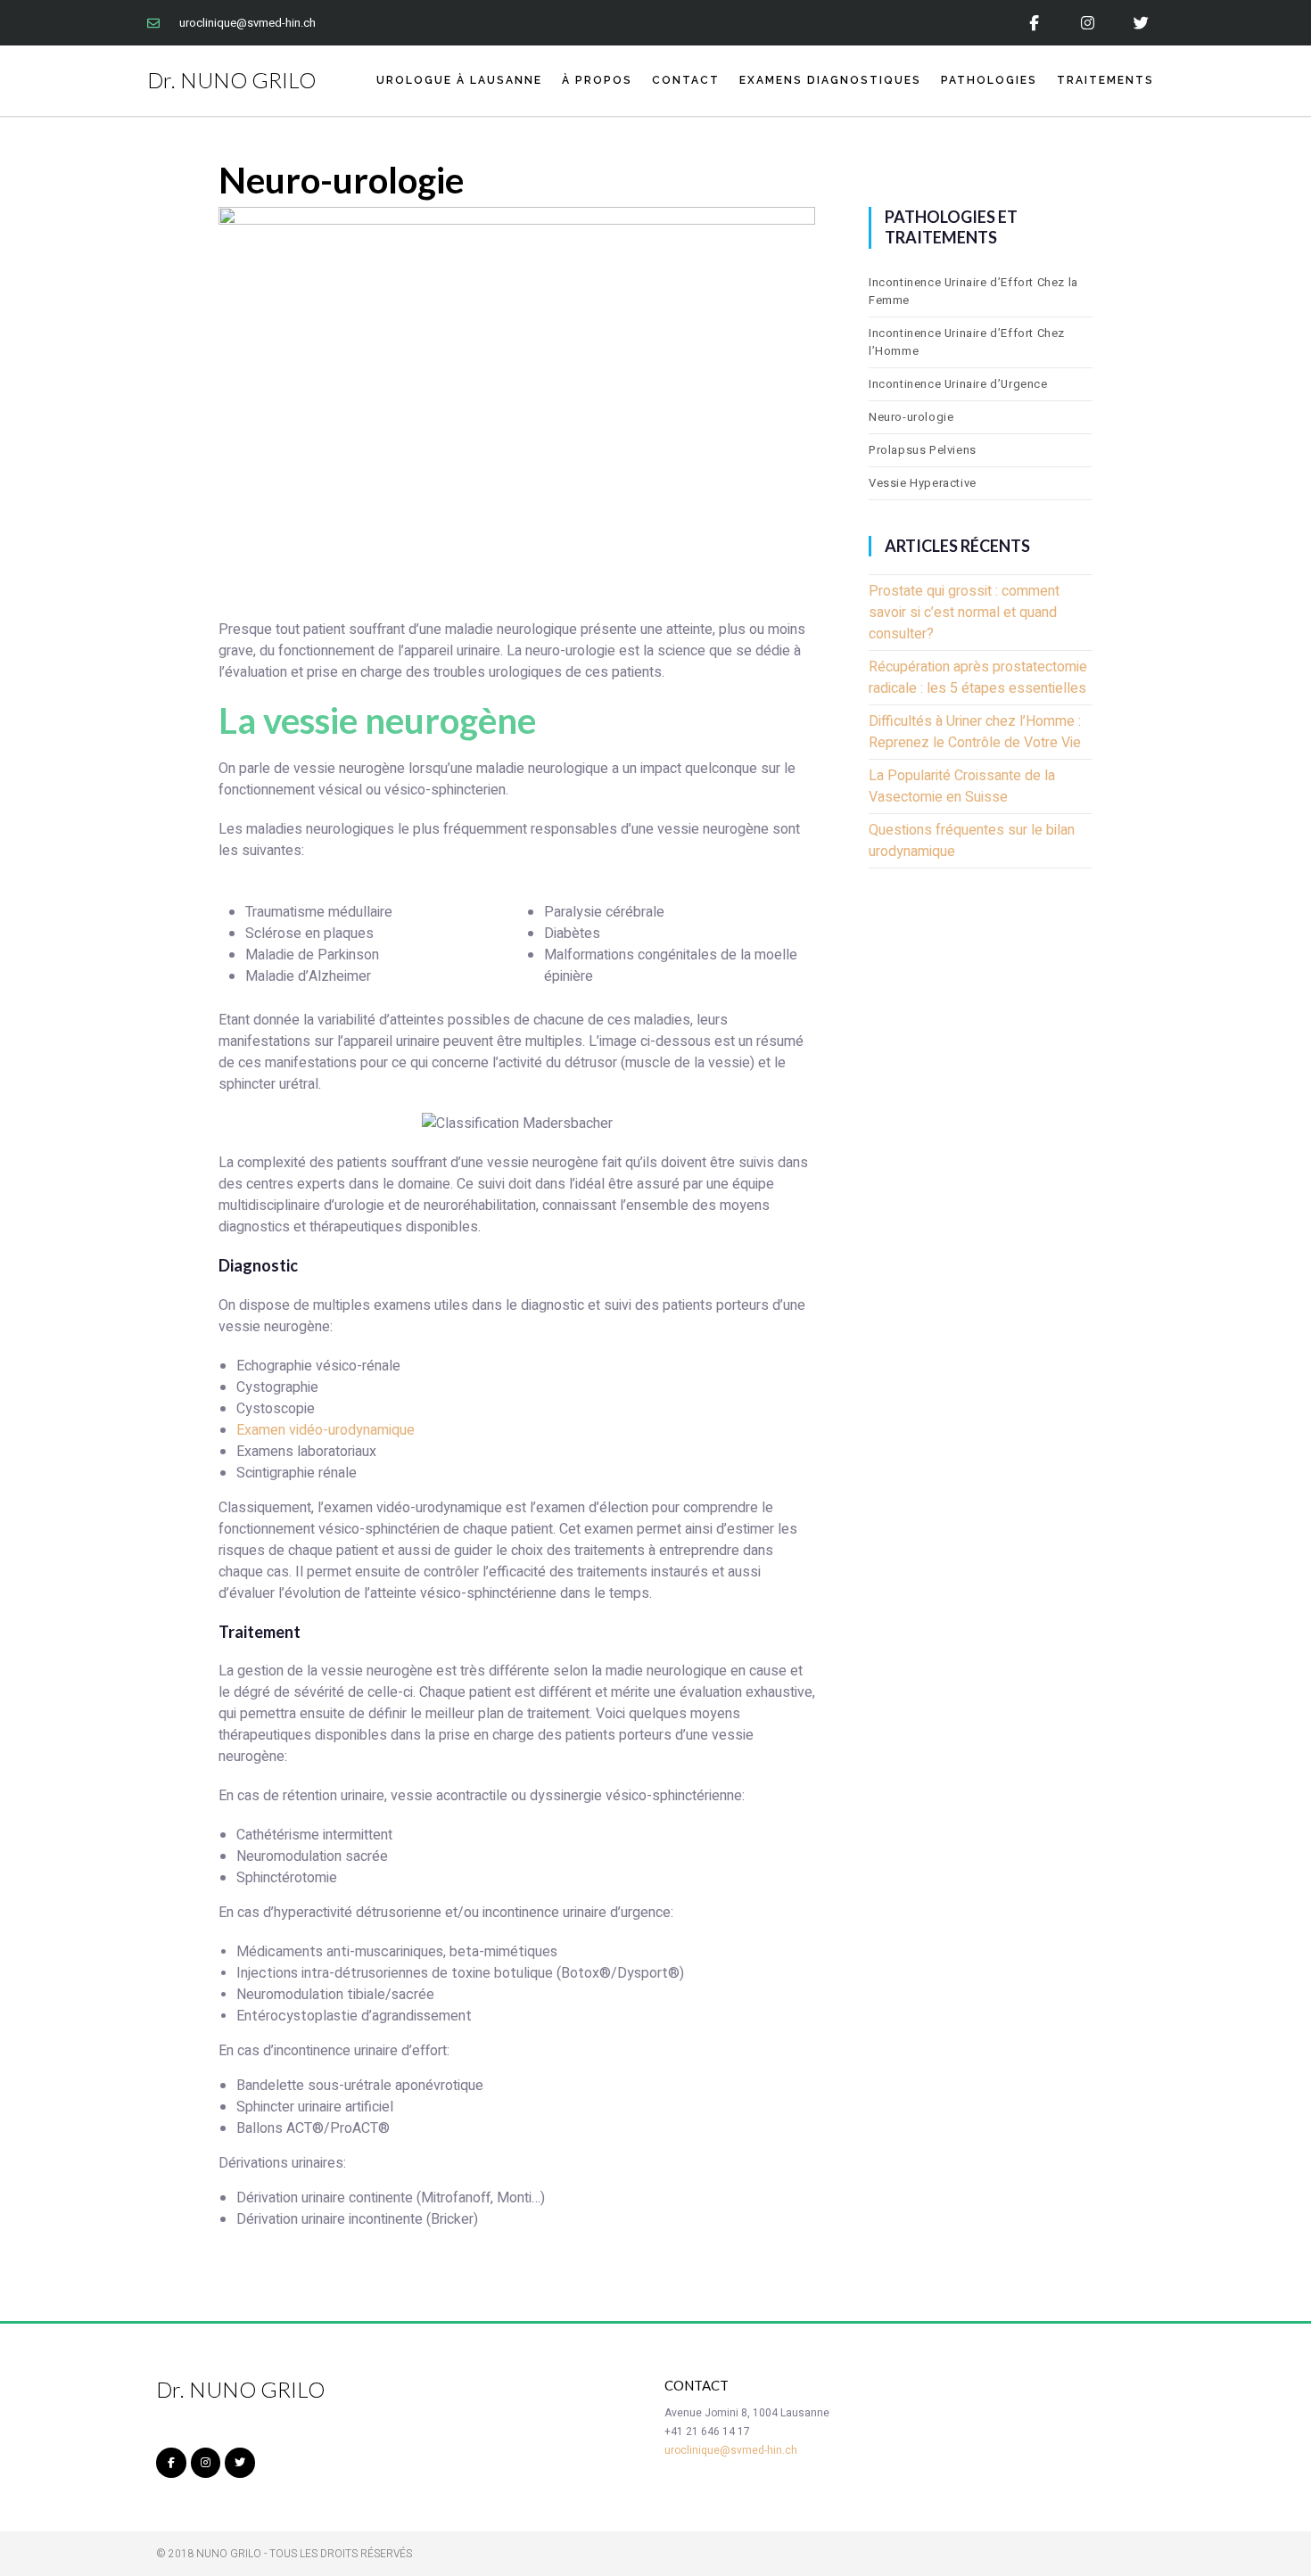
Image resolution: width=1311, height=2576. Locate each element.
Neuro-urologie (911, 417)
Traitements (1105, 80)
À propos (597, 80)
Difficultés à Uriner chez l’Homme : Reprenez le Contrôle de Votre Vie (975, 732)
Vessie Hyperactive (923, 483)
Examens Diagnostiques (830, 80)
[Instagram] (1088, 23)
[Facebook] (1034, 23)
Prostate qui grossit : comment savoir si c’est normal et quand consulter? (964, 613)
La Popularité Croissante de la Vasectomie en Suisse (962, 786)
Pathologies (989, 80)
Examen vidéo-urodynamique (326, 1430)
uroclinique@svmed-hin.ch (731, 2450)
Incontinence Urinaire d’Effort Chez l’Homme (967, 342)
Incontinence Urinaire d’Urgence (958, 384)
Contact (686, 80)
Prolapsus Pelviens (923, 450)
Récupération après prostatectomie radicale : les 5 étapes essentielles (978, 678)
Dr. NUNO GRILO (231, 80)
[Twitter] (1141, 23)
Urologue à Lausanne (459, 80)
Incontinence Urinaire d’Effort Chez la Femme (973, 291)
